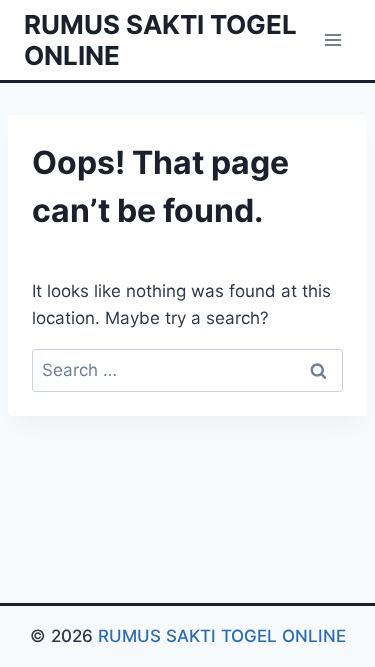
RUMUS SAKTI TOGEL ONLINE (222, 636)
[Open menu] (332, 39)
